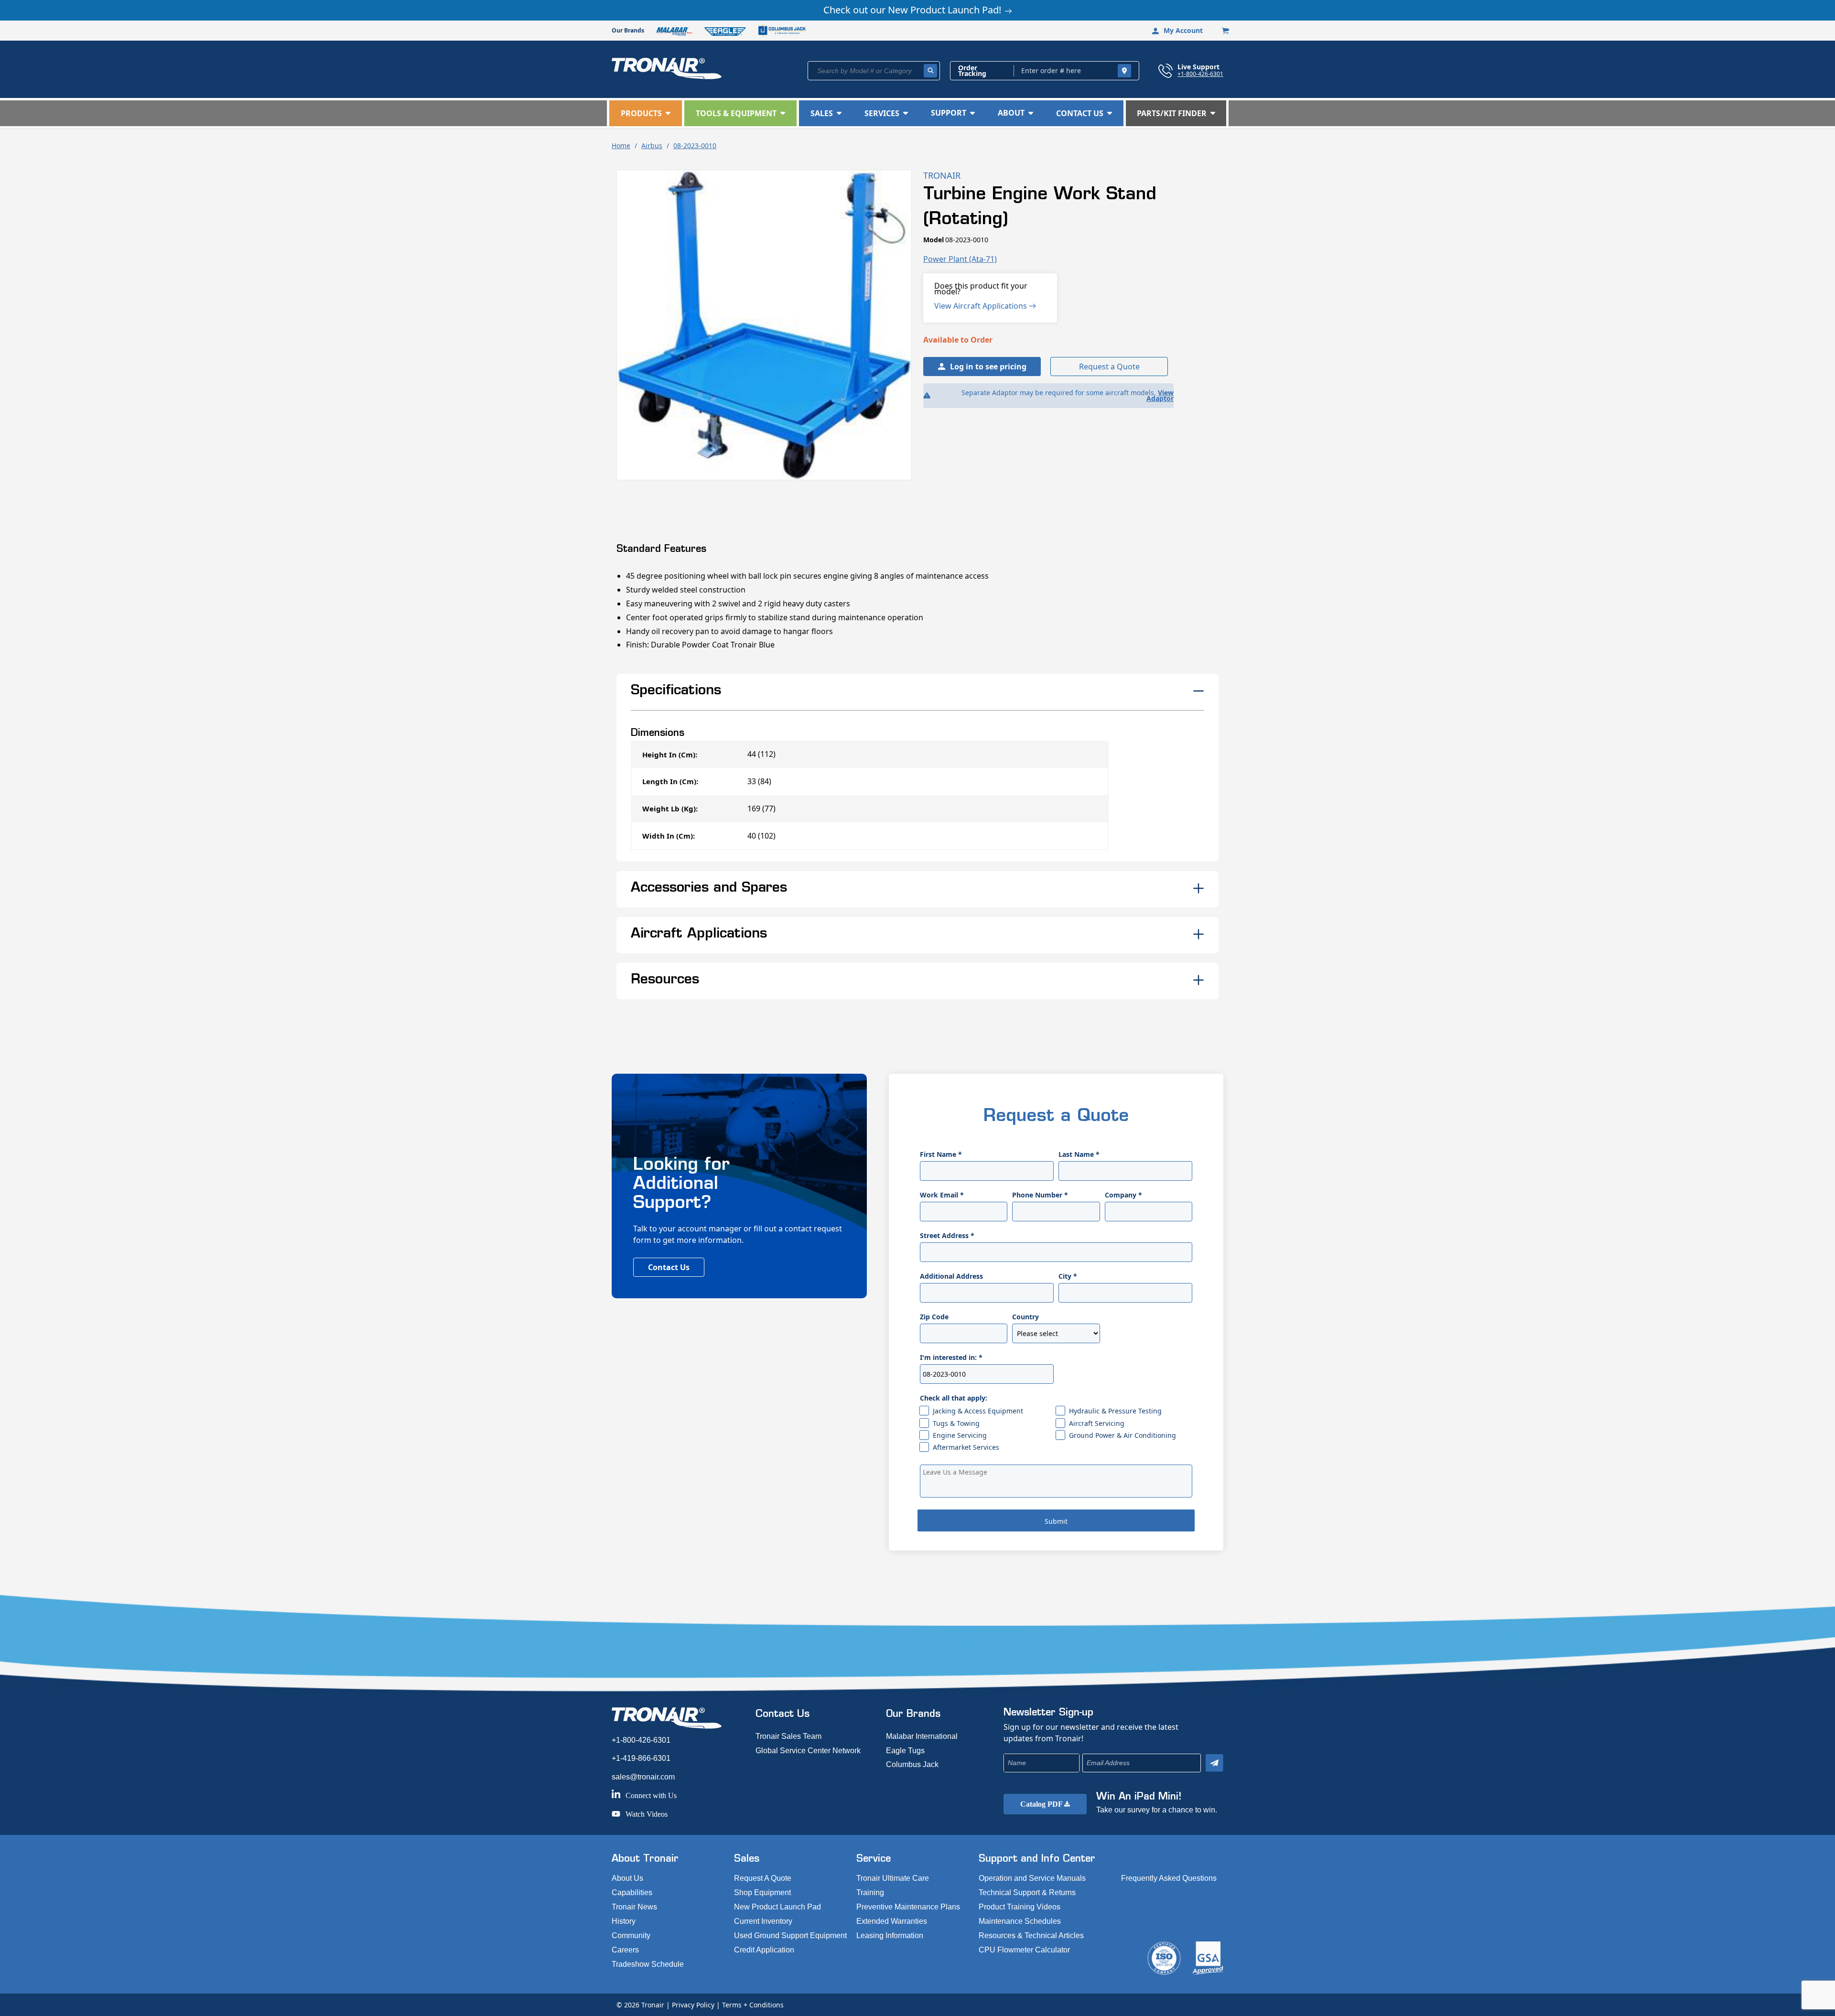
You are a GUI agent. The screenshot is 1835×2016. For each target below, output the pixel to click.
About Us (627, 1878)
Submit (1056, 1521)
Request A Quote (763, 1878)
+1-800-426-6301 (1200, 74)
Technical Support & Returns (1027, 1892)
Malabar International (922, 1736)
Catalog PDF (1042, 1804)
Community (631, 1935)
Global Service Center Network (808, 1751)
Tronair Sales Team (788, 1736)
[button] (646, 113)
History (624, 1921)
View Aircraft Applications (982, 306)
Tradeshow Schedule (648, 1964)
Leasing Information (890, 1935)
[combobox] (874, 71)
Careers (625, 1950)
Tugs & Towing (956, 1423)
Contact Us (669, 1267)
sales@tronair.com (643, 1777)
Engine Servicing (960, 1435)
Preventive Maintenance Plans (908, 1907)
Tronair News (634, 1907)
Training (870, 1892)
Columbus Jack (912, 1764)
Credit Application (764, 1950)
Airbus (652, 146)
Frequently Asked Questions (1169, 1878)
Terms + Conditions (753, 2005)
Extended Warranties (892, 1921)
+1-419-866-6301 (641, 1758)
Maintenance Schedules (1020, 1921)
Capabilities (632, 1892)
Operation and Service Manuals (1032, 1878)
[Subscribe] (1214, 1763)
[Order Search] (1124, 71)
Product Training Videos (1020, 1907)
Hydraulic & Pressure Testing (1115, 1411)
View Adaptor (1160, 395)
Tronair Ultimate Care (893, 1878)
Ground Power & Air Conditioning (1123, 1435)
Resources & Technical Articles (1031, 1935)
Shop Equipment (762, 1892)
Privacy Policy (693, 2005)
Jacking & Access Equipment (978, 1411)
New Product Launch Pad (777, 1907)
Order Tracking (972, 71)
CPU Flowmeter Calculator (1024, 1950)
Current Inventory (763, 1921)
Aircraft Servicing (1097, 1423)
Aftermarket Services (966, 1447)
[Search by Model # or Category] (930, 71)
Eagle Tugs (905, 1751)
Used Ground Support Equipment (790, 1935)
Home (621, 146)
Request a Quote (1109, 367)
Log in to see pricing (988, 367)
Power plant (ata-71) (960, 259)
